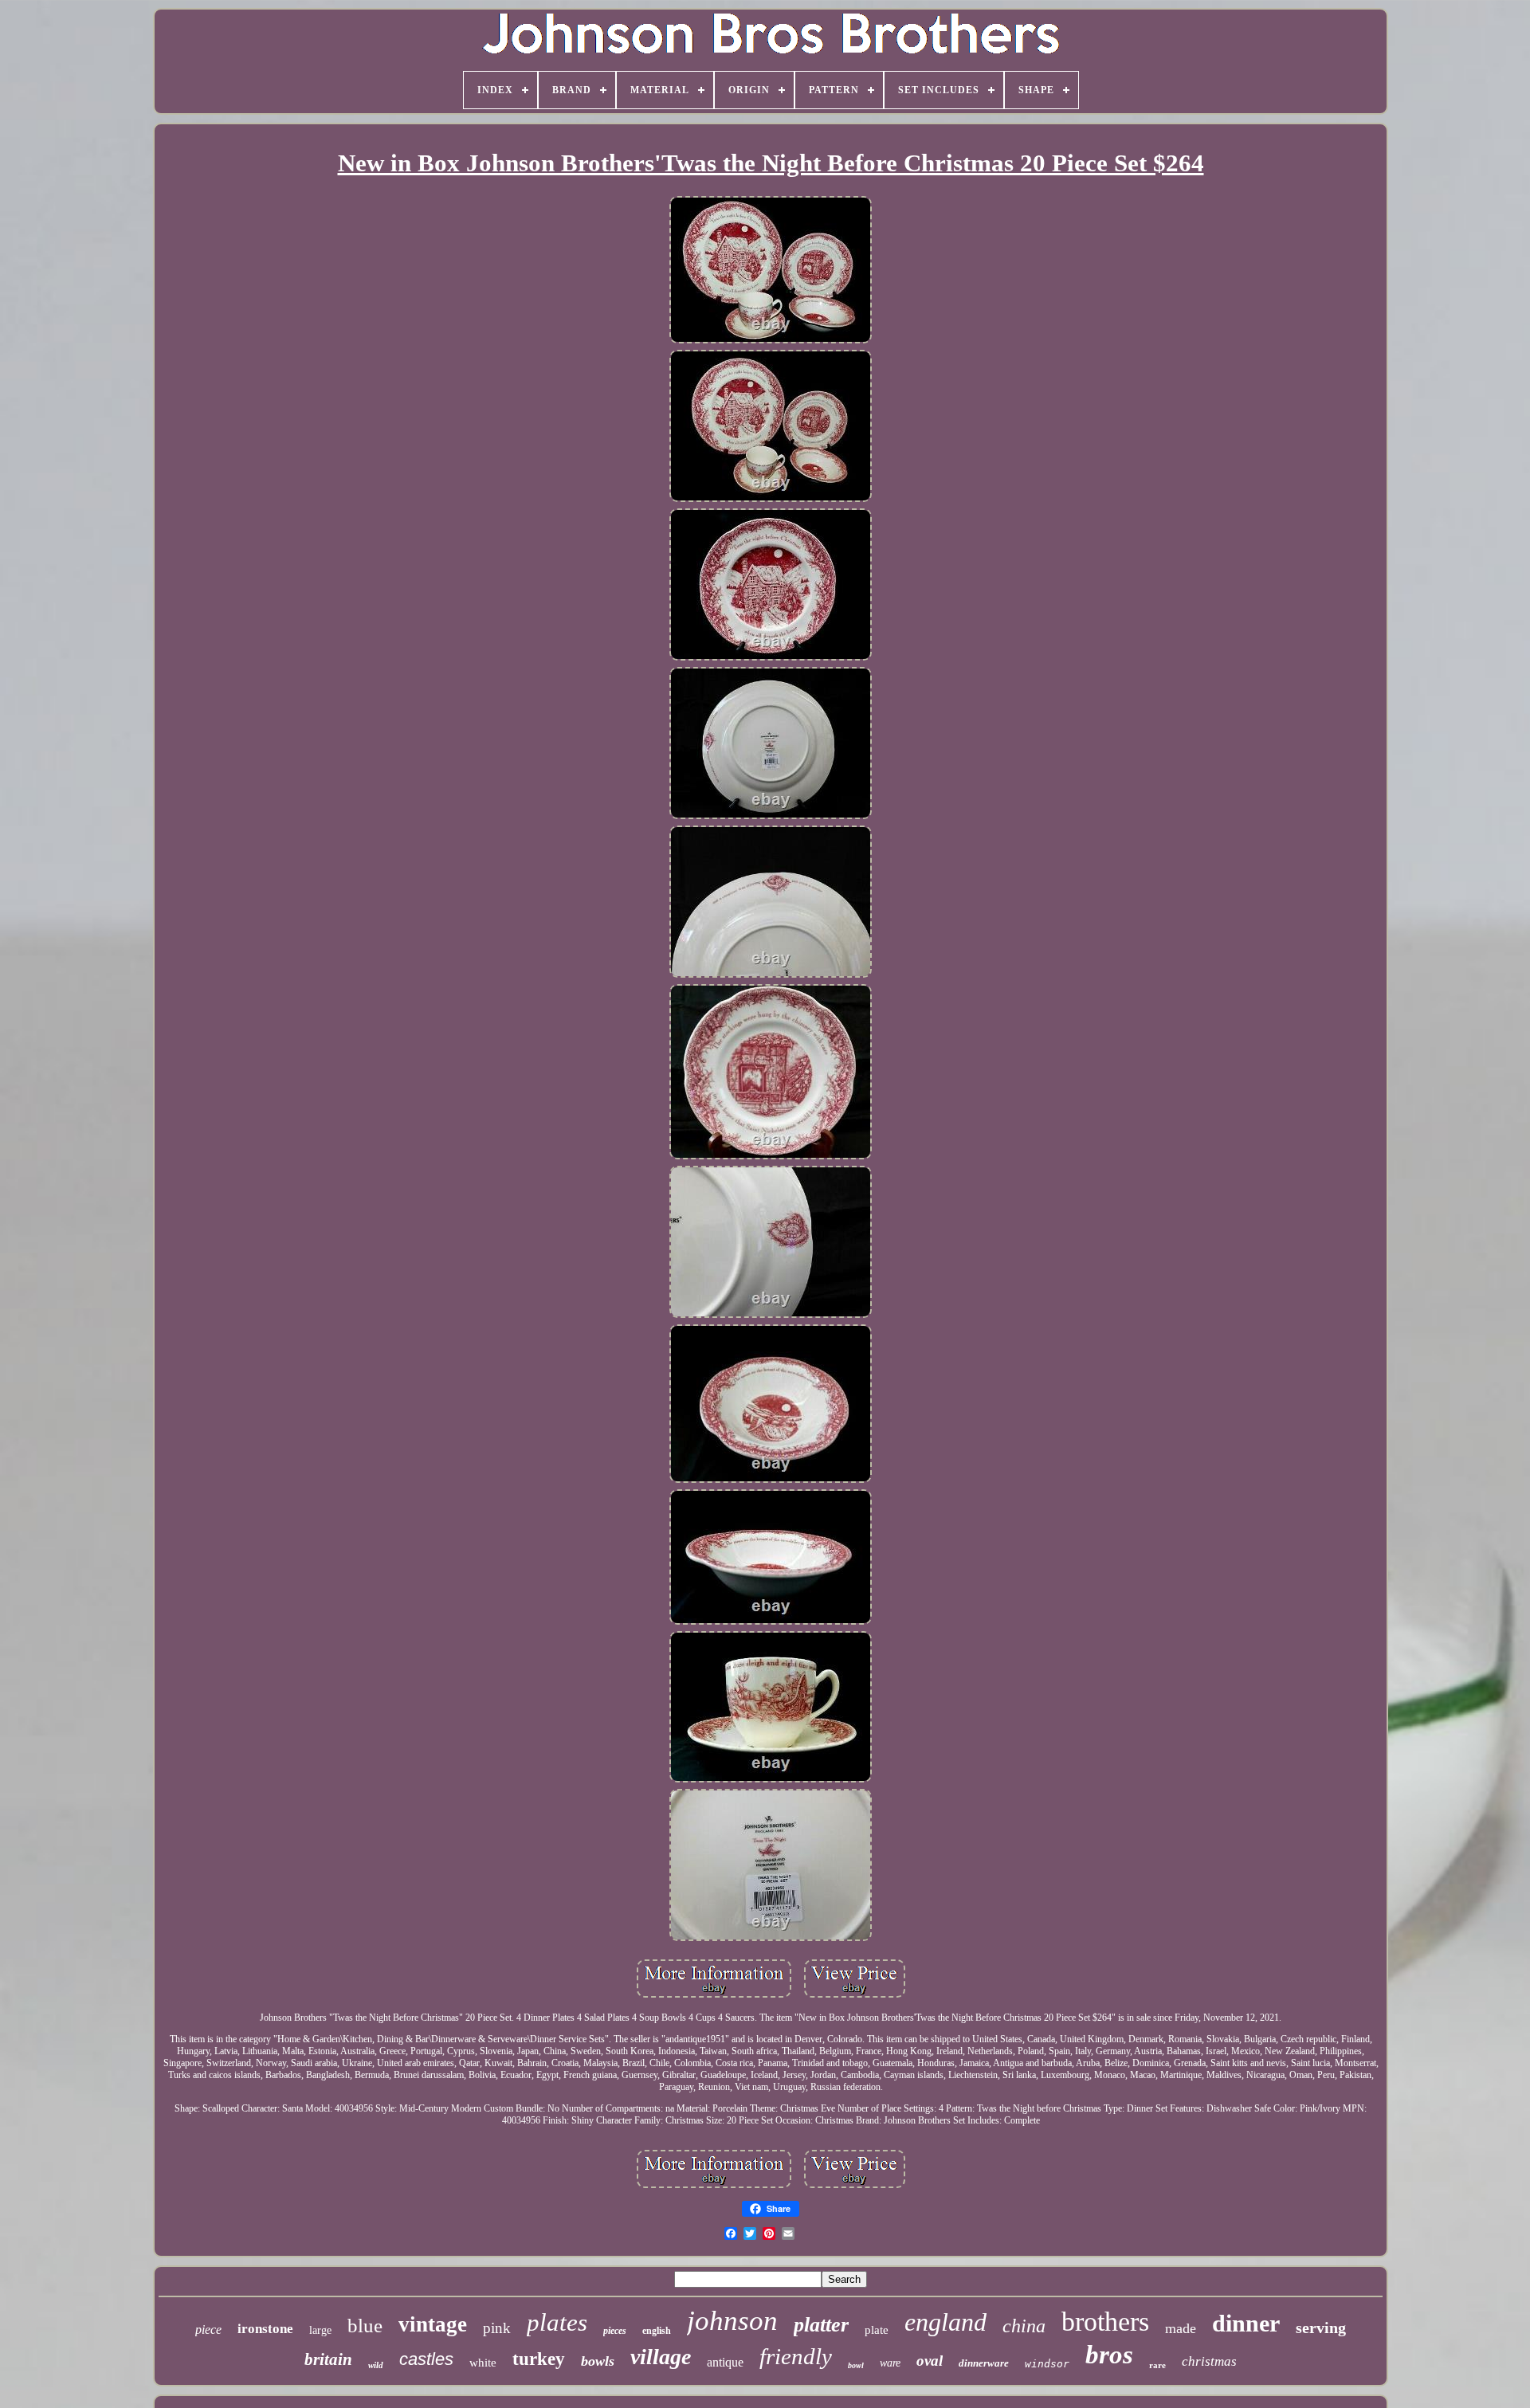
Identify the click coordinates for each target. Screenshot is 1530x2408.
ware (890, 2363)
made (1181, 2328)
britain (328, 2359)
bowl (856, 2365)
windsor (1047, 2364)
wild (376, 2365)
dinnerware (984, 2363)
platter (821, 2325)
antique (725, 2362)
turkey (539, 2359)
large (320, 2330)
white (483, 2363)
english (657, 2331)
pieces (615, 2331)
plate (877, 2330)
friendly (796, 2356)
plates (557, 2322)
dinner (1246, 2323)
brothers (1105, 2322)
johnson (732, 2321)
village (661, 2357)
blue (365, 2326)
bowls (598, 2361)
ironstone (265, 2329)
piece (208, 2330)
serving (1321, 2328)
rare (1157, 2365)
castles (426, 2359)
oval (930, 2361)
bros (1109, 2355)
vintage (433, 2324)
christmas (1209, 2361)
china (1024, 2326)
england (945, 2322)
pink (497, 2328)
